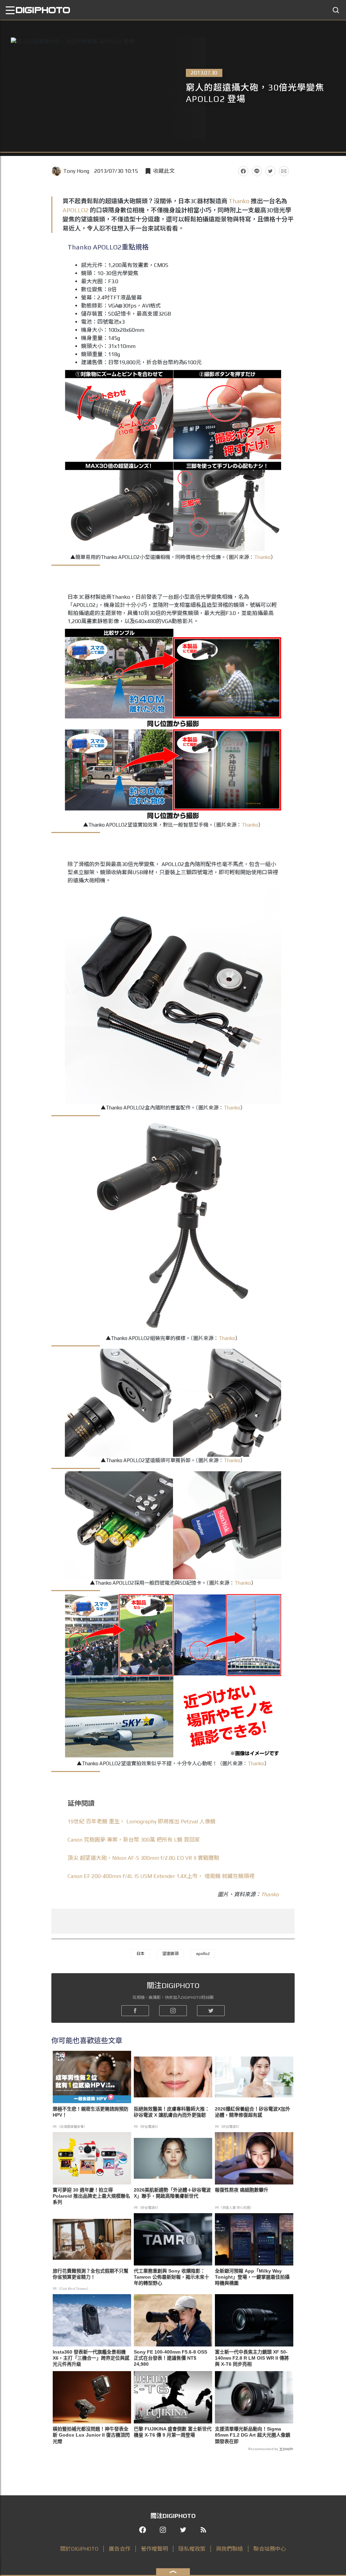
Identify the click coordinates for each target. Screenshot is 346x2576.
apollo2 (203, 1954)
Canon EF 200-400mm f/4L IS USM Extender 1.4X (161, 1876)
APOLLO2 (76, 210)
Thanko (239, 201)
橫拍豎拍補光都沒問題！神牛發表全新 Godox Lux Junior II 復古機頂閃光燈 (91, 2435)
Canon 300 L (134, 1840)
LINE (257, 171)
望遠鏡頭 (170, 1954)
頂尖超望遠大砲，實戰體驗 (143, 1858)
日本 (141, 1954)
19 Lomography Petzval (142, 1821)
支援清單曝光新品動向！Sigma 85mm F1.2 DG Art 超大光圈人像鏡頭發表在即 (253, 2435)
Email (284, 171)
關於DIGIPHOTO (79, 2549)
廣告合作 (120, 2549)
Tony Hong (76, 171)
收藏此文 (164, 171)
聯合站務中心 (270, 2549)
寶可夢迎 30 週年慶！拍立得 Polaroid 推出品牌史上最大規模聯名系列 (91, 2196)
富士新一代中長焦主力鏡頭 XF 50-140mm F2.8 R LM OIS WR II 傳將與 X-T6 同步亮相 (252, 2358)
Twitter (270, 171)
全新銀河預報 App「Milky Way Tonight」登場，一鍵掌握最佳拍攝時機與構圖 (252, 2277)
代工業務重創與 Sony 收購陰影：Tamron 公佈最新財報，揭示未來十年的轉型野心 (171, 2277)
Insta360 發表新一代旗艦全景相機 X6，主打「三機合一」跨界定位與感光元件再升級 (91, 2358)
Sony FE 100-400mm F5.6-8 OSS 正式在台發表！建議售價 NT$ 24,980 (170, 2358)
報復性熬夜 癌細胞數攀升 (242, 2190)
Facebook (243, 171)
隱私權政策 (192, 2549)
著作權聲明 (154, 2549)
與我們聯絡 (229, 2549)
